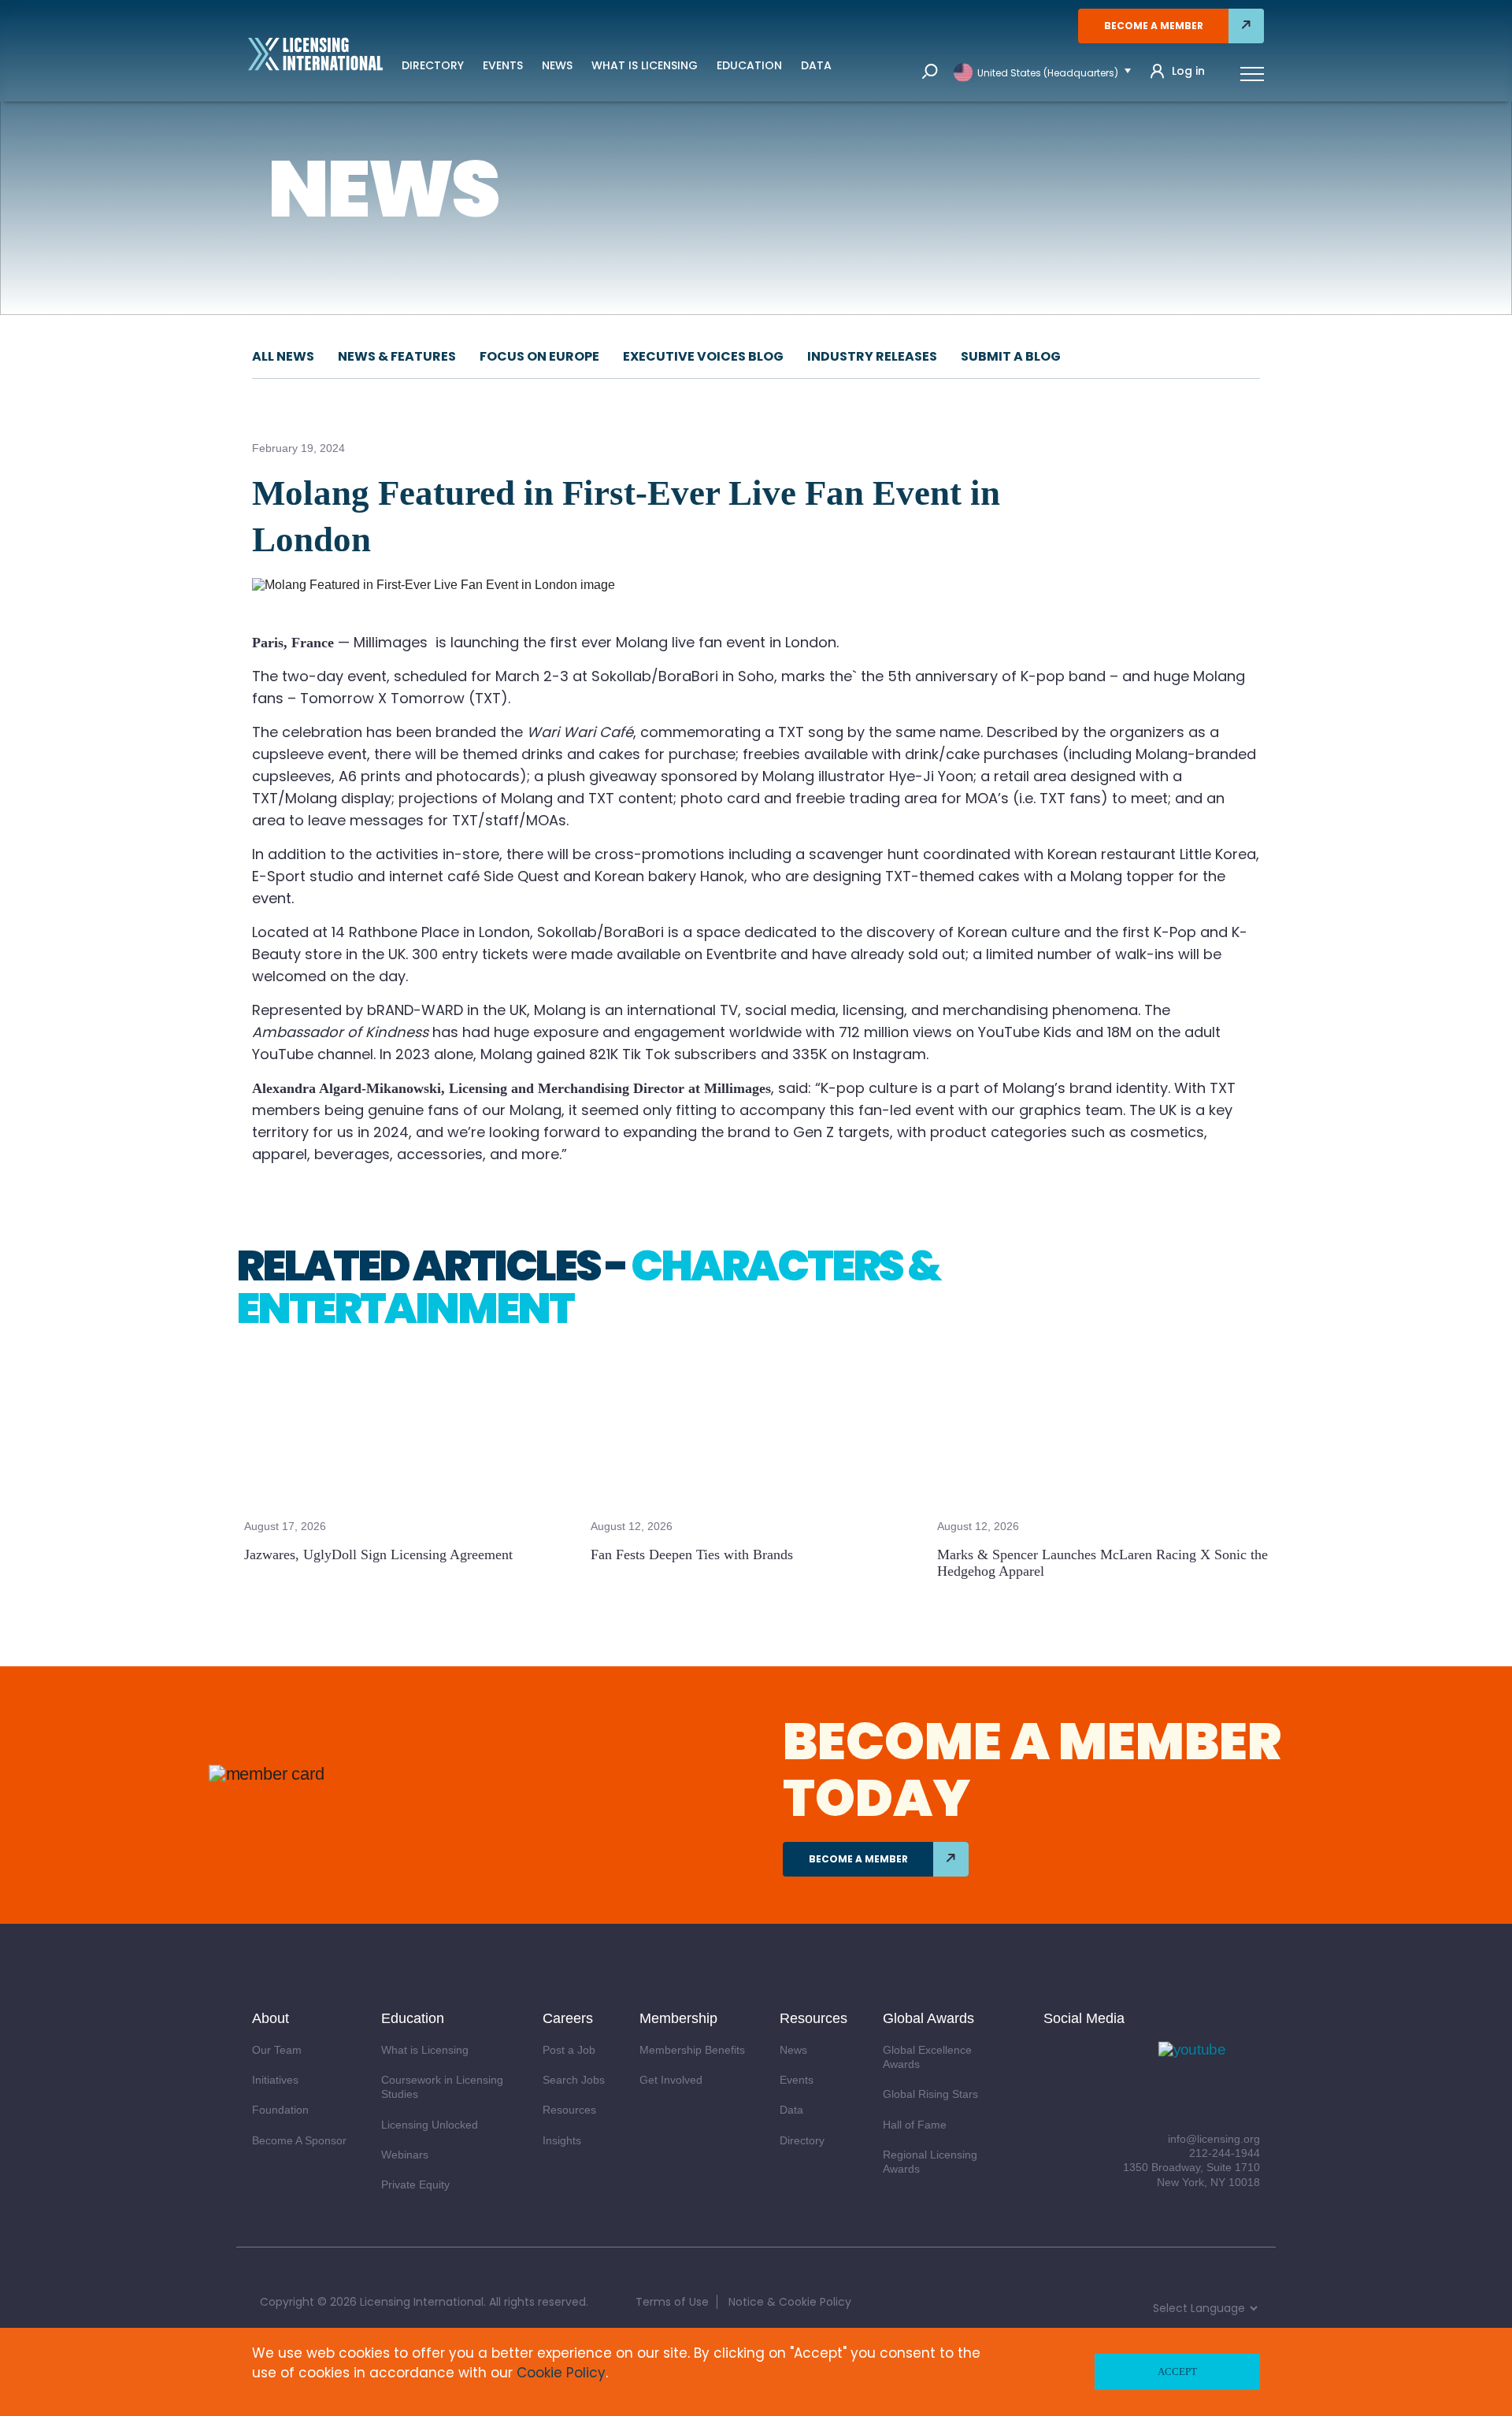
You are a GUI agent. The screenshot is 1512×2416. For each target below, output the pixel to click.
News (557, 65)
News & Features (397, 356)
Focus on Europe (539, 356)
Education (749, 65)
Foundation (280, 2110)
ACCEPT (1177, 2372)
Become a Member (1154, 26)
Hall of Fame (915, 2125)
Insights (562, 2140)
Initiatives (275, 2080)
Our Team (277, 2050)
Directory (433, 65)
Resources (569, 2110)
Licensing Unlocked (430, 2125)
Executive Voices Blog (703, 356)
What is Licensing (645, 65)
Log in (1188, 71)
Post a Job (569, 2050)
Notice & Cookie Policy (790, 2302)
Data (816, 65)
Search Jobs (574, 2080)
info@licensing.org (1214, 2139)
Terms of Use (672, 2302)
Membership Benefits (692, 2050)
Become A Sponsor (299, 2140)
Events (503, 65)
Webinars (405, 2155)
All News (283, 356)
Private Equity (415, 2184)
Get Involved (671, 2080)
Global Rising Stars (930, 2094)
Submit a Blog (1011, 356)
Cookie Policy (561, 2373)
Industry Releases (872, 356)
